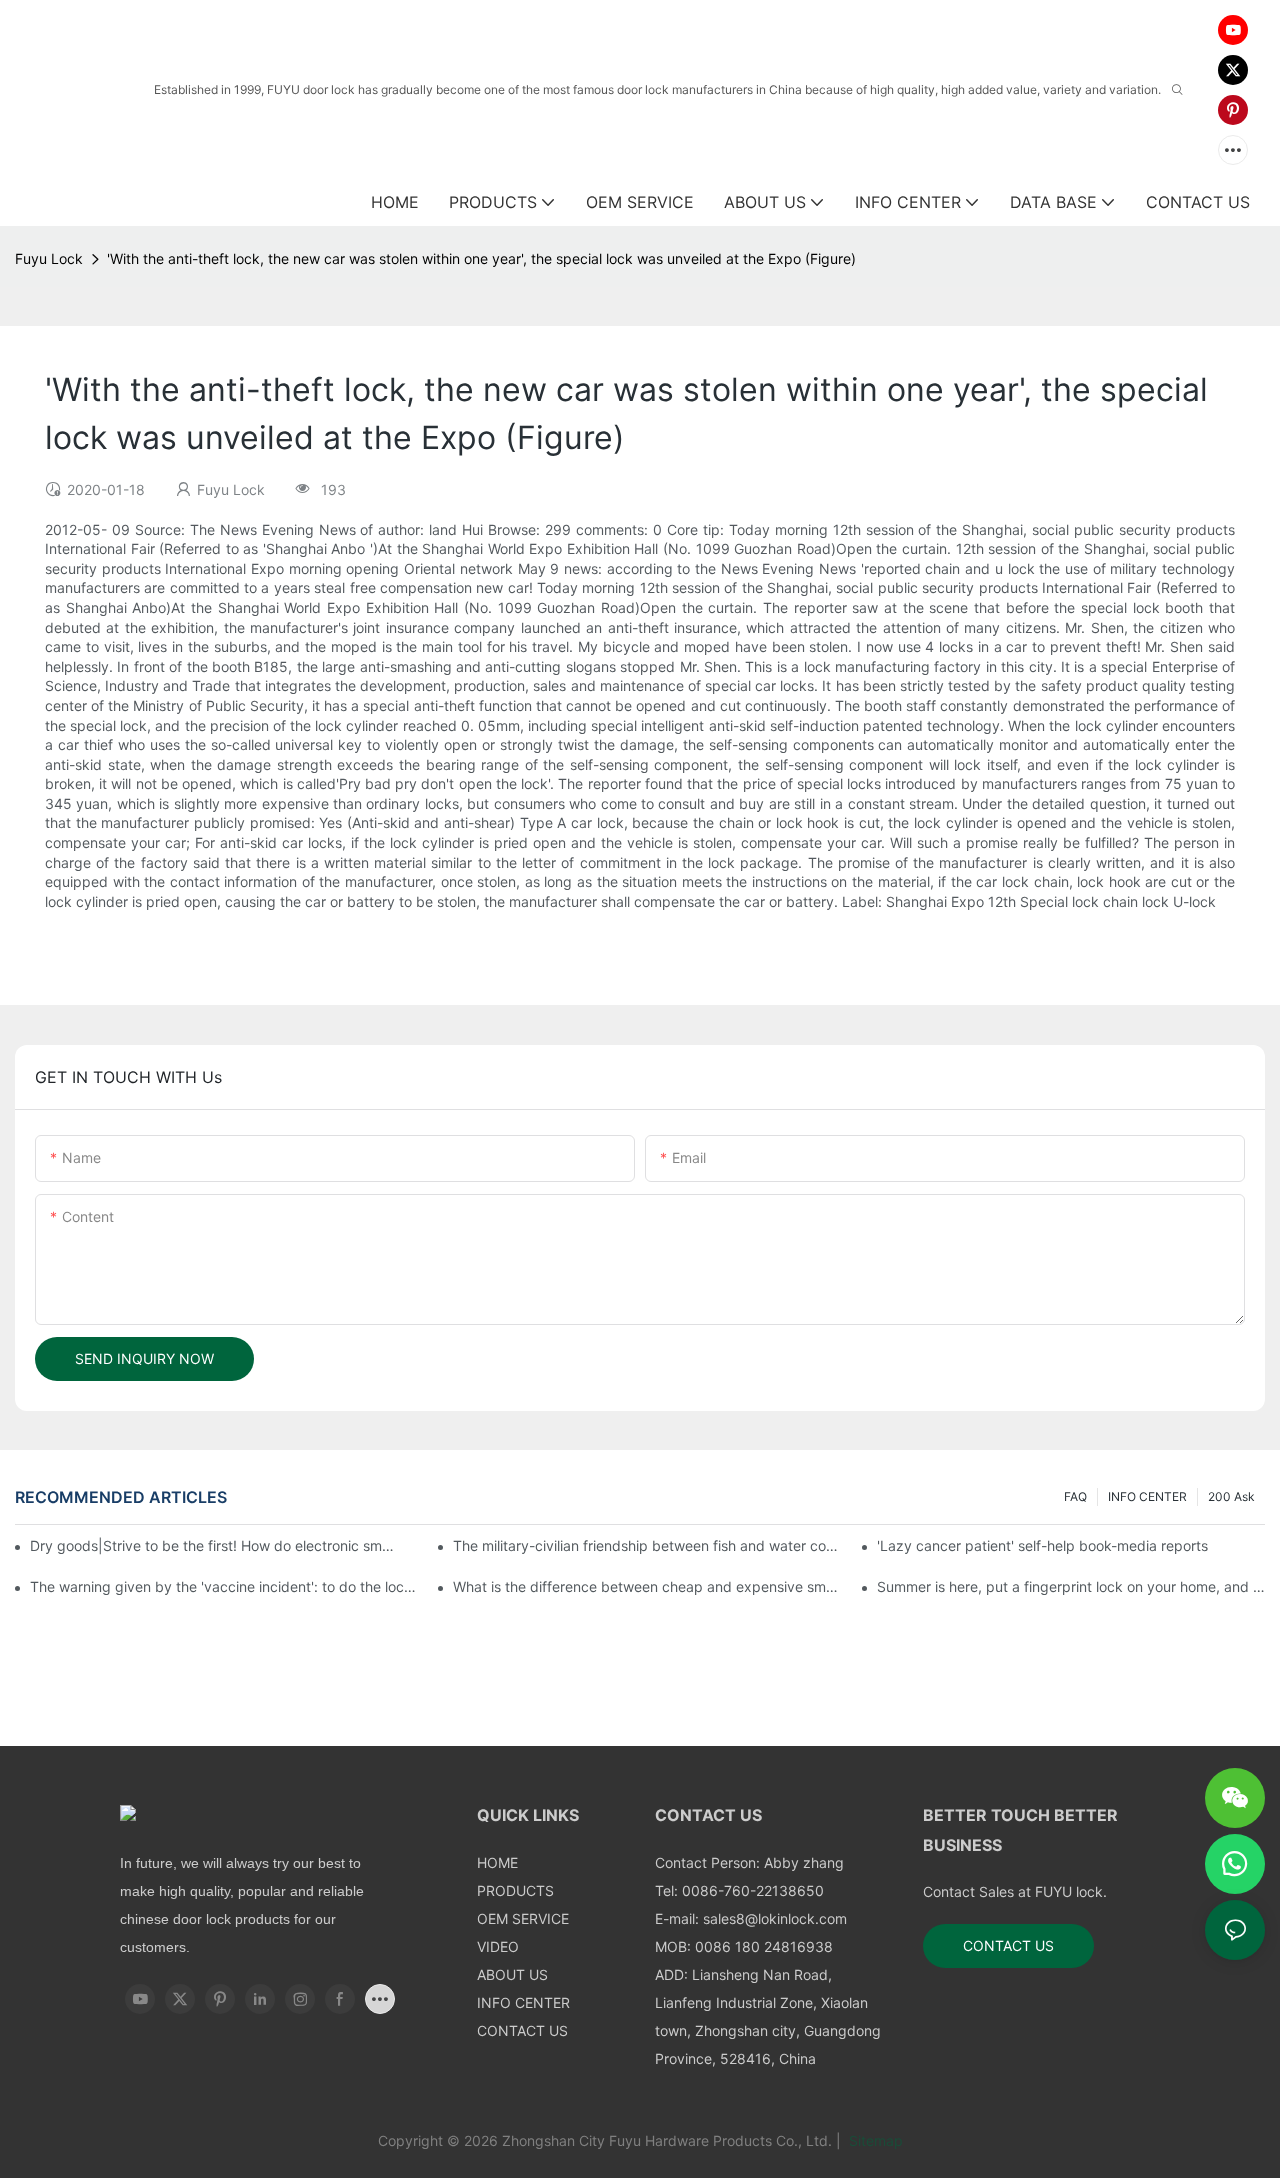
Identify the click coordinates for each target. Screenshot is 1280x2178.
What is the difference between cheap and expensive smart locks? (647, 1586)
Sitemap (874, 2140)
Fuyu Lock (49, 258)
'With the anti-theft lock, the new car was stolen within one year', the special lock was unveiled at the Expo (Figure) (481, 258)
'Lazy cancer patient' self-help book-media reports (1042, 1545)
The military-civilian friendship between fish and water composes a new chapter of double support (647, 1545)
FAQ (1075, 1496)
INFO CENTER (1147, 1496)
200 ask (1231, 1496)
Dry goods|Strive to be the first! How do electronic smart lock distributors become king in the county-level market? (214, 1545)
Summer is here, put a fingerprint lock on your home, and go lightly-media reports (1071, 1586)
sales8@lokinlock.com (775, 1918)
